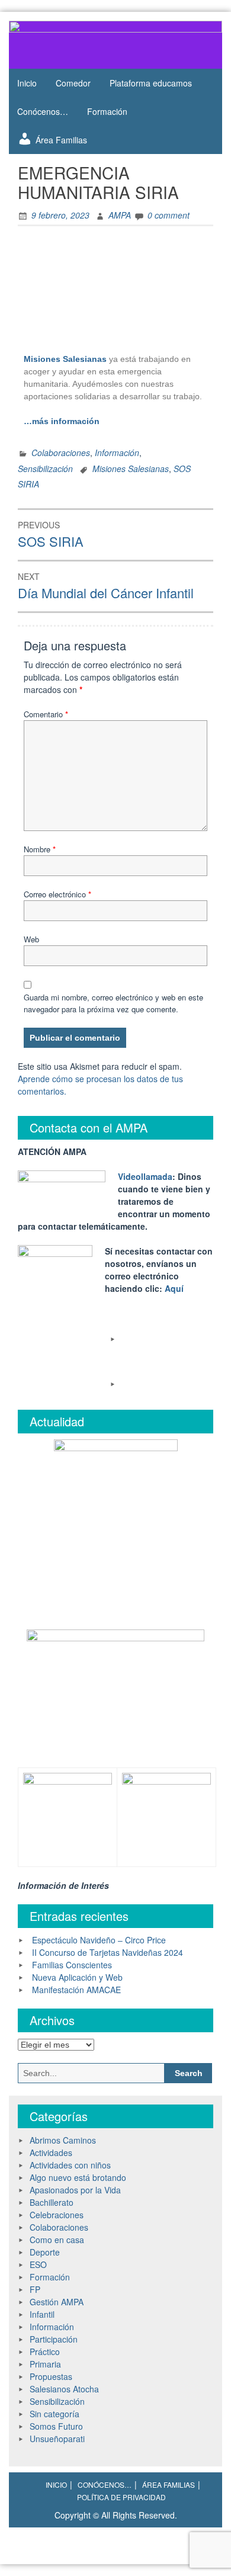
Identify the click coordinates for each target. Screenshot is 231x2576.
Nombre (40, 849)
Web (31, 939)
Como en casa (57, 2240)
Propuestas (51, 2376)
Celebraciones (57, 2215)
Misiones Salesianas (131, 469)
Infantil (42, 2314)
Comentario (46, 714)
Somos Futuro (56, 2426)
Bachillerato (52, 2202)
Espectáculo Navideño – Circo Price (99, 1940)
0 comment (169, 215)
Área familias (169, 2484)
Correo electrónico (57, 894)
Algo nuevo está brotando (78, 2177)
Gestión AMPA (57, 2302)
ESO (38, 2264)
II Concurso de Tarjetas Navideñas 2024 (108, 1952)
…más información (63, 421)
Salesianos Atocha (64, 2389)
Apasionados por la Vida (75, 2190)
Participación (54, 2339)
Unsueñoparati (57, 2439)
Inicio (27, 83)
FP (35, 2289)
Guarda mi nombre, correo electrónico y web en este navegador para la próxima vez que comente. (113, 1003)
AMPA (120, 215)
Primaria (45, 2364)
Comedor (73, 83)
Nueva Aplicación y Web (77, 1977)
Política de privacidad (121, 2497)
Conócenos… (43, 111)
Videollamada (145, 1176)
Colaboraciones (61, 453)
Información (117, 453)
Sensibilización (45, 469)
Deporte (45, 2252)
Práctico (45, 2352)
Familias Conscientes (72, 1965)
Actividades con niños (70, 2165)
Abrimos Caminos (63, 2140)
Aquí (174, 1288)
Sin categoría (54, 2414)
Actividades (51, 2152)
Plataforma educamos (151, 83)
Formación (107, 111)
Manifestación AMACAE (76, 1990)
